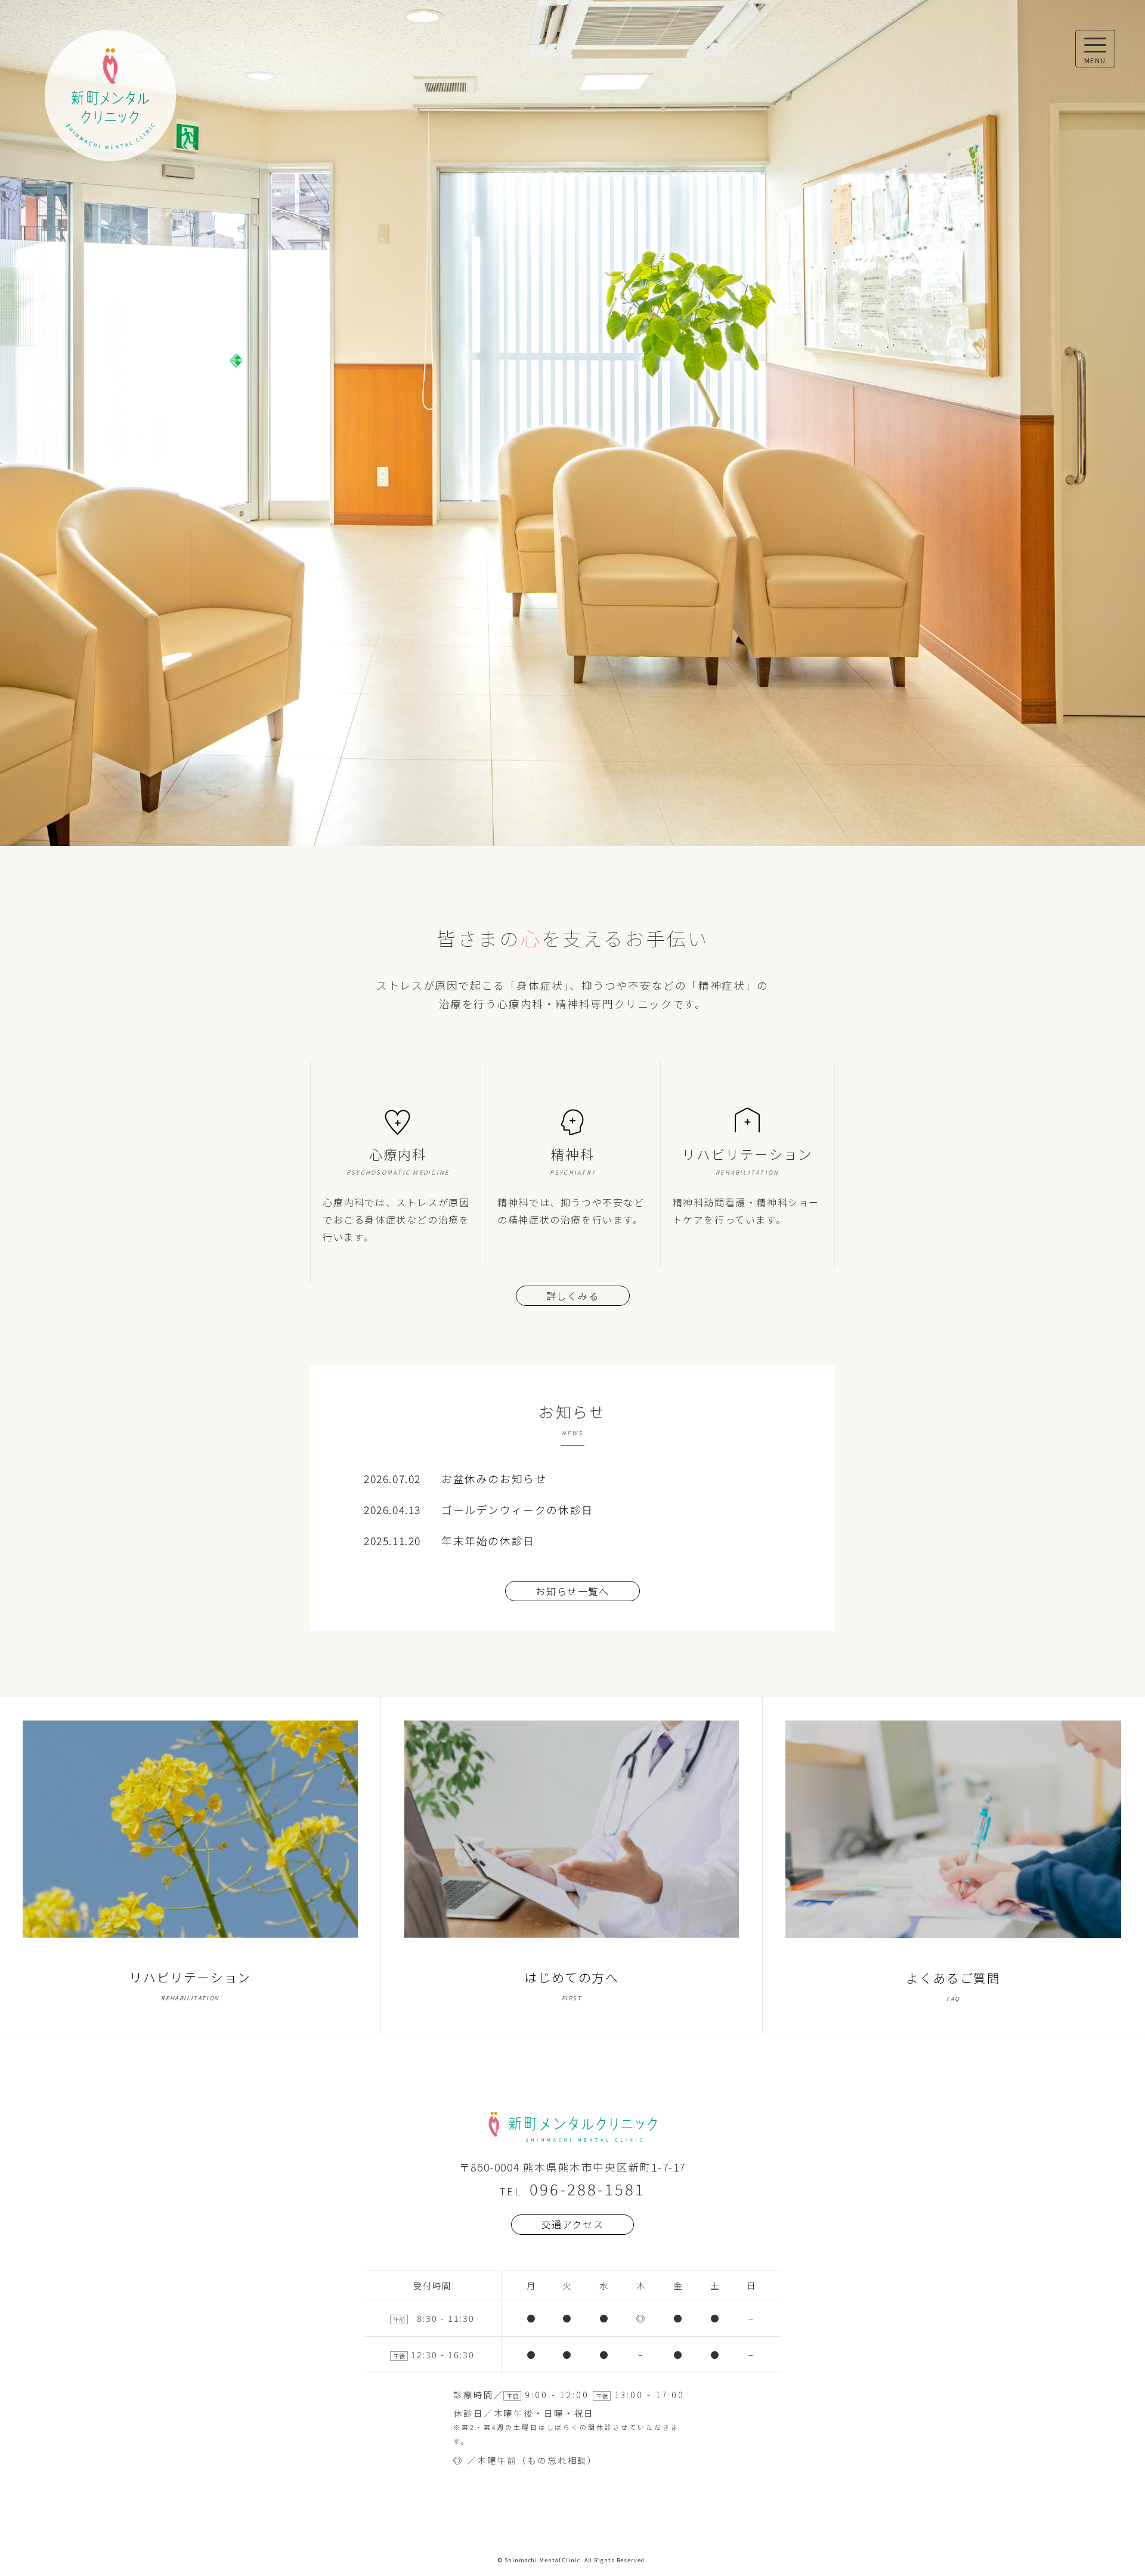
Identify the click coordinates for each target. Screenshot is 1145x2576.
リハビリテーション (190, 1985)
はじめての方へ (571, 1985)
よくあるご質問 (953, 1986)
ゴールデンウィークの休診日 (517, 1510)
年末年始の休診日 (488, 1541)
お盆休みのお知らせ (494, 1479)
